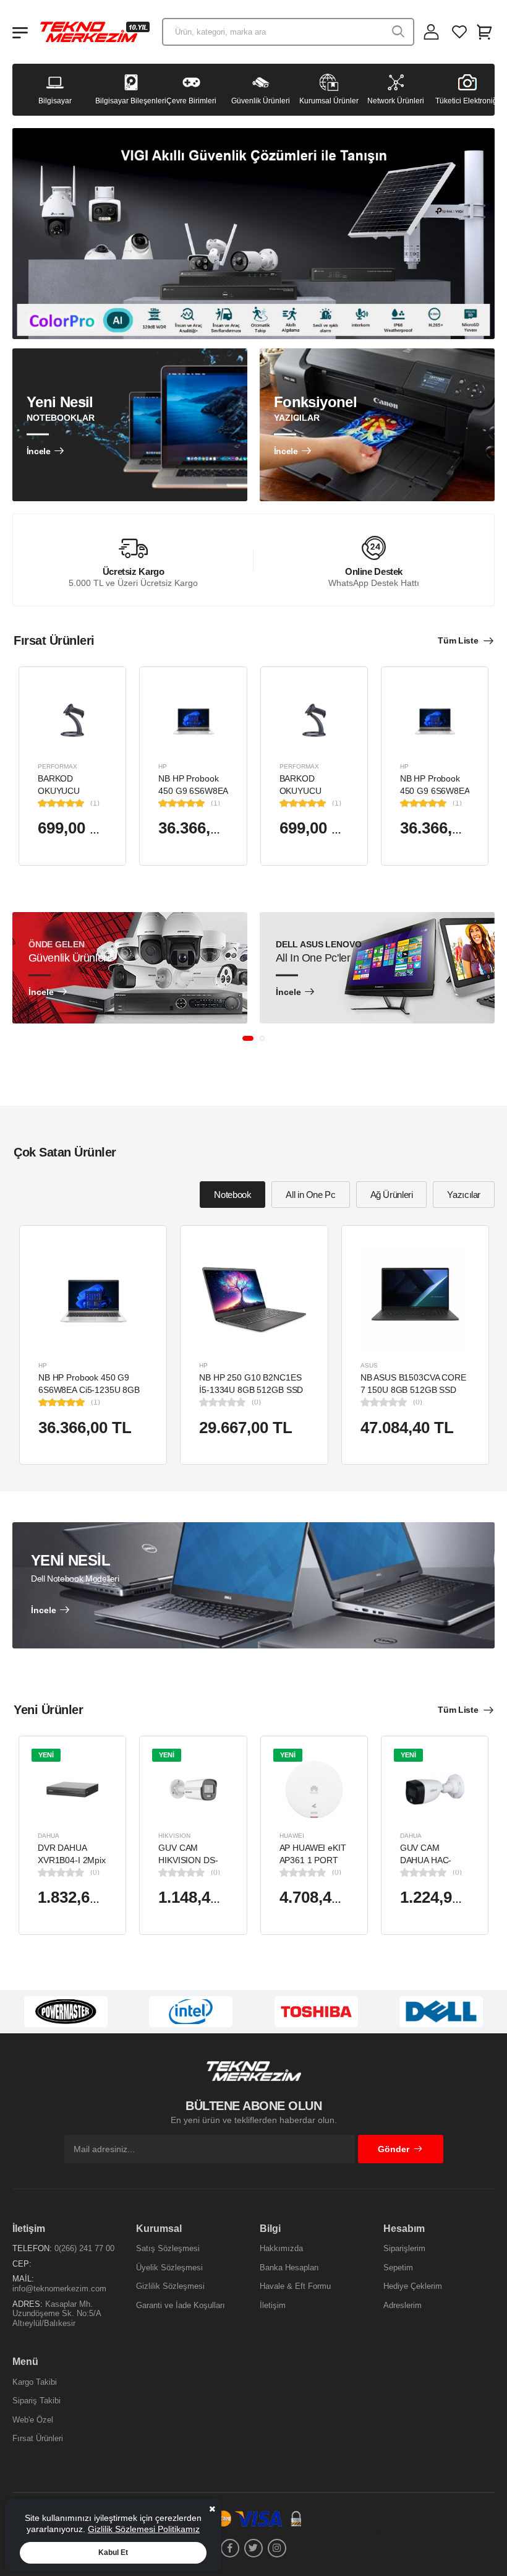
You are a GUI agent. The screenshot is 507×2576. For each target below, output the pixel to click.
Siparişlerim (404, 2248)
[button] (248, 1038)
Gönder (394, 2149)
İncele (39, 451)
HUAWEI (292, 1836)
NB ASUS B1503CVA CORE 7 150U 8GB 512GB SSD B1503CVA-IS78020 (413, 1389)
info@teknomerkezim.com (59, 2289)
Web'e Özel (33, 2420)
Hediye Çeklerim (413, 2286)
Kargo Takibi (35, 2382)
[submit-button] (398, 32)
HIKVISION (174, 1836)
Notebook (232, 1195)
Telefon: (32, 2248)
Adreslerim (403, 2305)
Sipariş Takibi (36, 2401)
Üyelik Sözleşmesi (169, 2268)
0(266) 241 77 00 (84, 2248)
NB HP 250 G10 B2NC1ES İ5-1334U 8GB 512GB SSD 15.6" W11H (251, 1389)
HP (163, 766)
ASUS (369, 1365)
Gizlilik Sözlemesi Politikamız (144, 2529)
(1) (95, 803)
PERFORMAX (58, 766)
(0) (256, 1402)
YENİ (46, 1754)
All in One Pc (310, 1195)
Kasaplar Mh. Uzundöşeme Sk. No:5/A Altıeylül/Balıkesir (57, 2314)
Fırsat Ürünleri (38, 2438)
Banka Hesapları (289, 2268)
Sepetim (398, 2268)
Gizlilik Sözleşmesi (170, 2286)
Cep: (22, 2264)
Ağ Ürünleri (392, 1195)
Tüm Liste (458, 640)
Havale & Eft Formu (295, 2286)
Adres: (28, 2304)
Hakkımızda (281, 2248)
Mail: (23, 2279)
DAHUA (49, 1836)
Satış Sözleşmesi (168, 2248)
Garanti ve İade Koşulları (181, 2305)
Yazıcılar (464, 1195)
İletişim (273, 2305)
